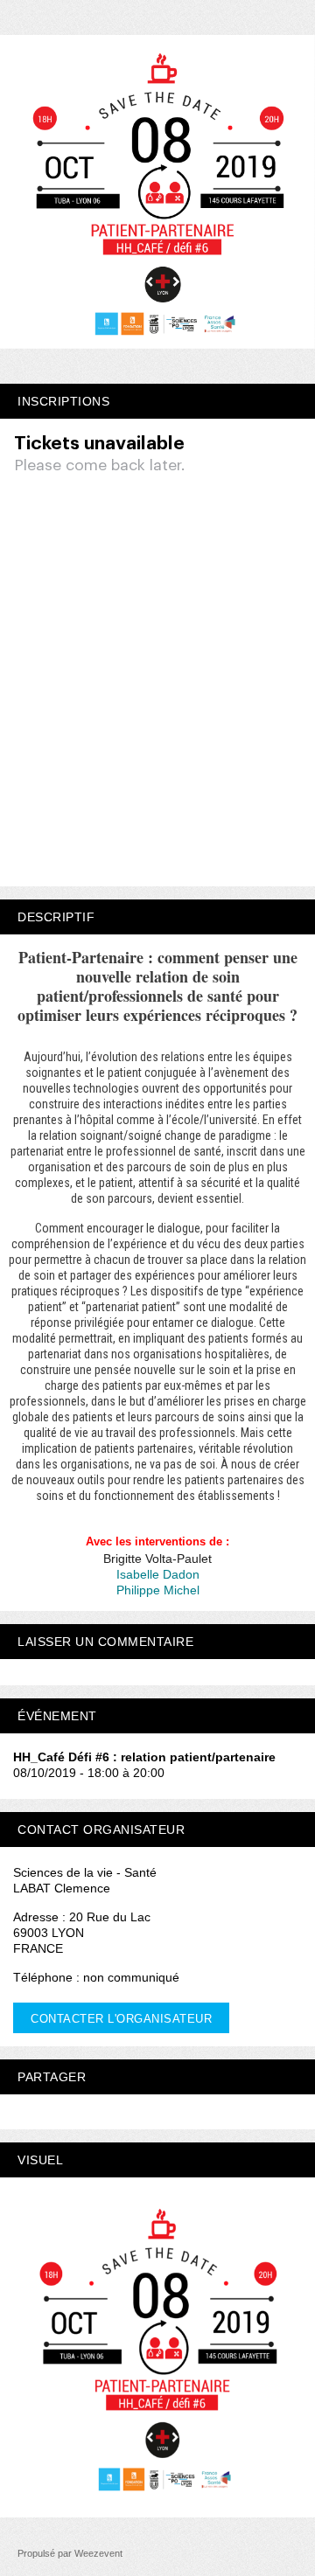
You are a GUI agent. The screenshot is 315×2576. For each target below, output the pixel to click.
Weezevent (98, 2553)
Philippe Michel (158, 1590)
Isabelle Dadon (158, 1574)
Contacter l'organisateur (121, 2019)
